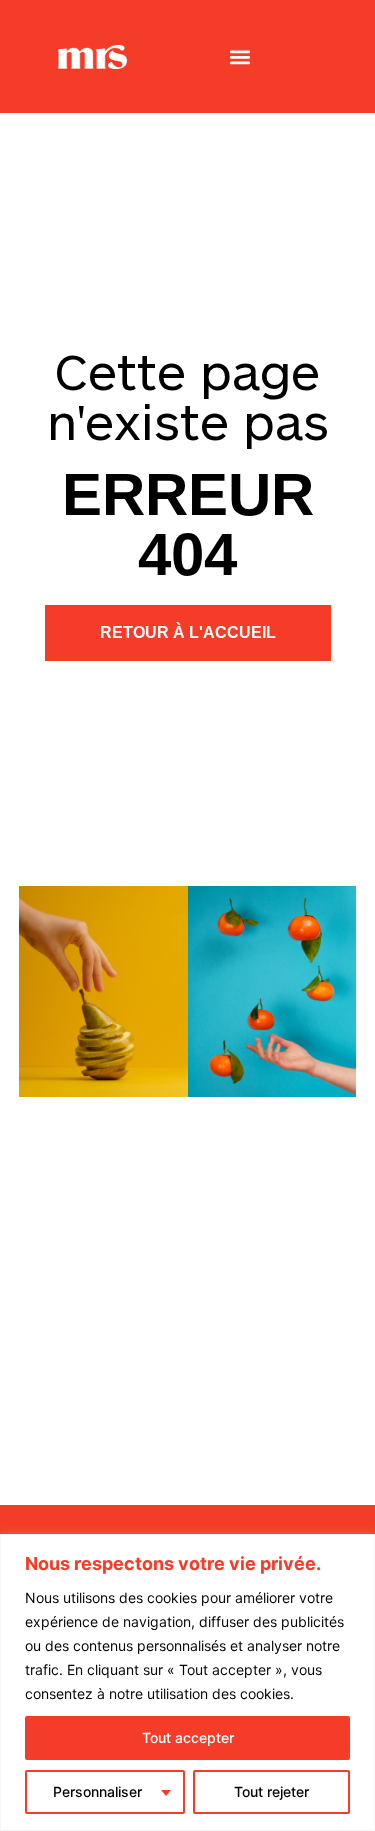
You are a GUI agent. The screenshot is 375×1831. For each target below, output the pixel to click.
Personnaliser (97, 1791)
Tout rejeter (271, 1791)
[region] (187, 1682)
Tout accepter (188, 1737)
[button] (240, 56)
